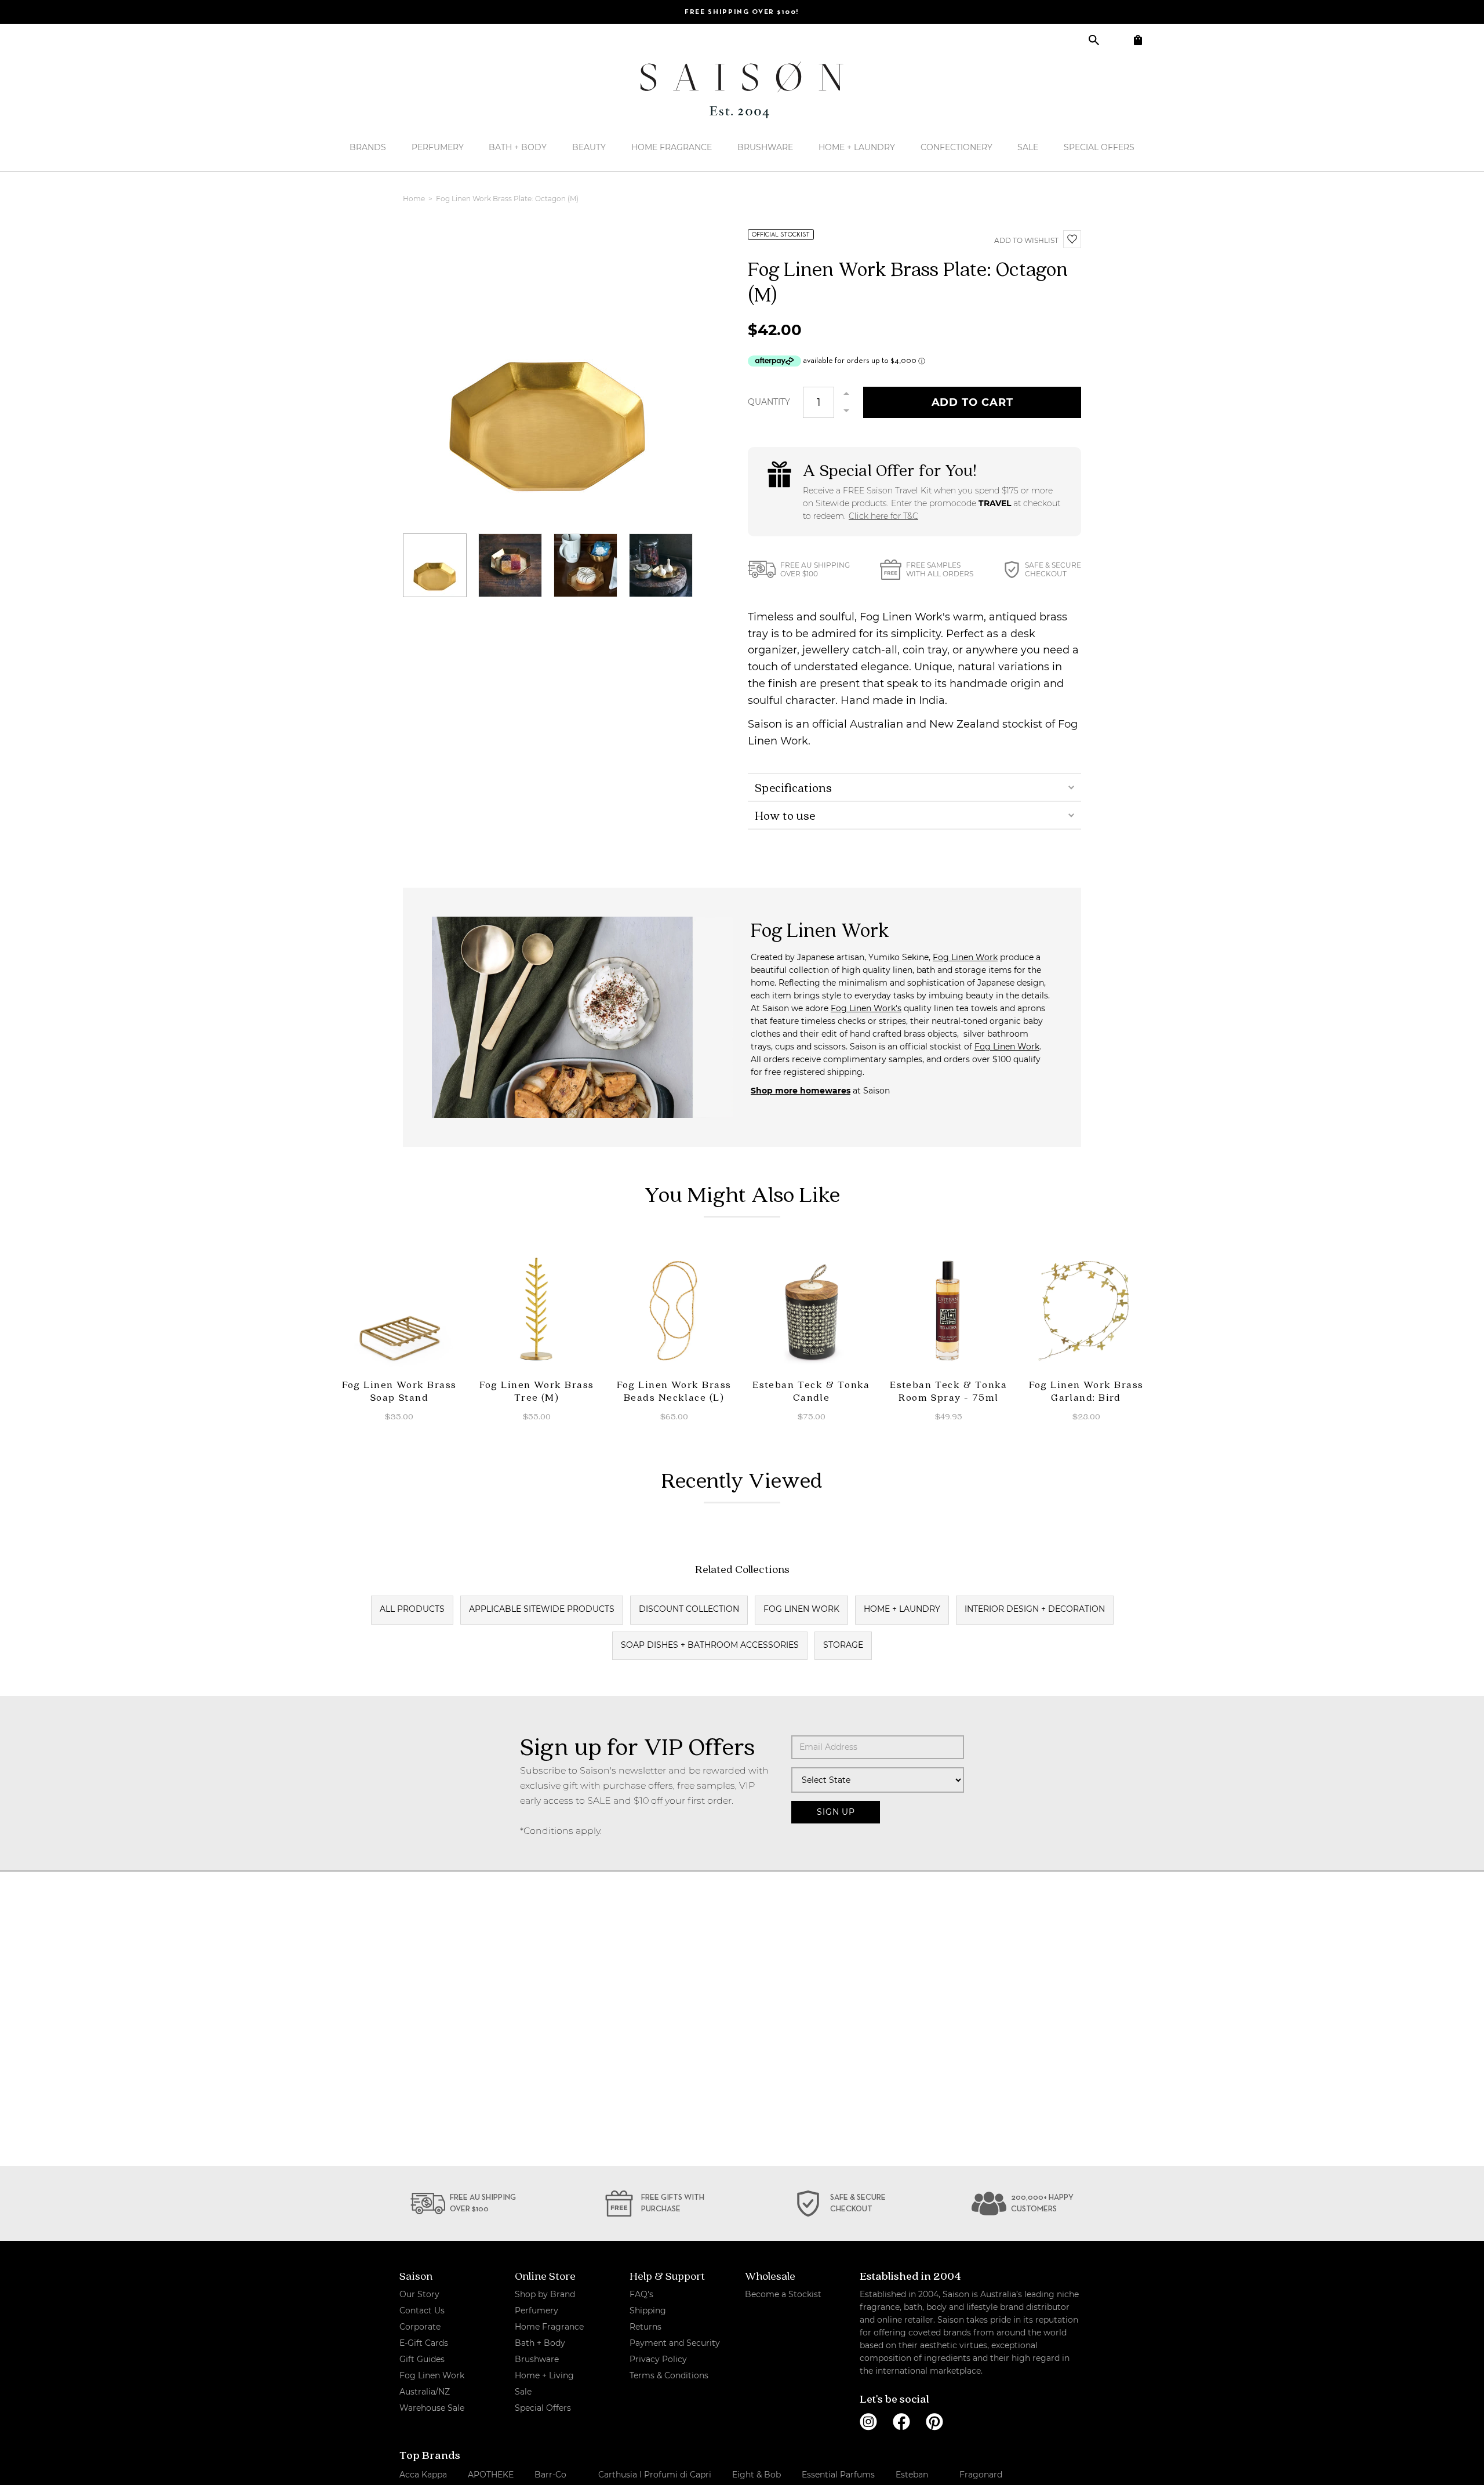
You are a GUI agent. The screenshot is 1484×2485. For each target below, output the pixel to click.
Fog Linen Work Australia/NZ (432, 2384)
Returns (645, 2327)
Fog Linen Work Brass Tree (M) (537, 1391)
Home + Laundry (857, 147)
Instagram (868, 2422)
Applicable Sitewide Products (542, 1609)
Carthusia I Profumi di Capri (655, 2475)
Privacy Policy (658, 2359)
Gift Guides (422, 2359)
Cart (1138, 40)
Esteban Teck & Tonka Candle (811, 1391)
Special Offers (1099, 147)
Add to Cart (972, 402)
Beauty (589, 147)
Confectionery (956, 147)
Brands (368, 147)
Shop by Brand (545, 2294)
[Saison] (742, 90)
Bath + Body (518, 147)
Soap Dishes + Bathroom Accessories (710, 1645)
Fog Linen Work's (866, 1008)
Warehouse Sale (432, 2408)
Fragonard (981, 2475)
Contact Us (422, 2310)
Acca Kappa (423, 2475)
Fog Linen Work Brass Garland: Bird (1086, 1391)
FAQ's (641, 2294)
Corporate (420, 2327)
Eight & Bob (756, 2475)
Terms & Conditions (669, 2375)
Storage (843, 1645)
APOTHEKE (491, 2475)
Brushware (765, 147)
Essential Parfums (838, 2475)
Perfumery (438, 147)
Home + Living (544, 2375)
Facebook (901, 2422)
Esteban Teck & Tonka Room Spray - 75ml (949, 1391)
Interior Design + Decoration (1035, 1609)
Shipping (648, 2310)
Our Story (419, 2294)
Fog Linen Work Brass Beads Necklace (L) (674, 1391)
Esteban (912, 2475)
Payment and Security (675, 2343)
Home (415, 199)
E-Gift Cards (424, 2343)
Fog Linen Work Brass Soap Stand (399, 1391)
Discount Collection (689, 1609)
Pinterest (934, 2422)
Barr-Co (550, 2475)
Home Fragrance (672, 147)
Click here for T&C (883, 516)
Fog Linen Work (965, 957)
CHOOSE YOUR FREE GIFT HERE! (742, 12)
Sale (1028, 147)
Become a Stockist (783, 2294)
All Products (412, 1609)
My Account (1116, 40)
